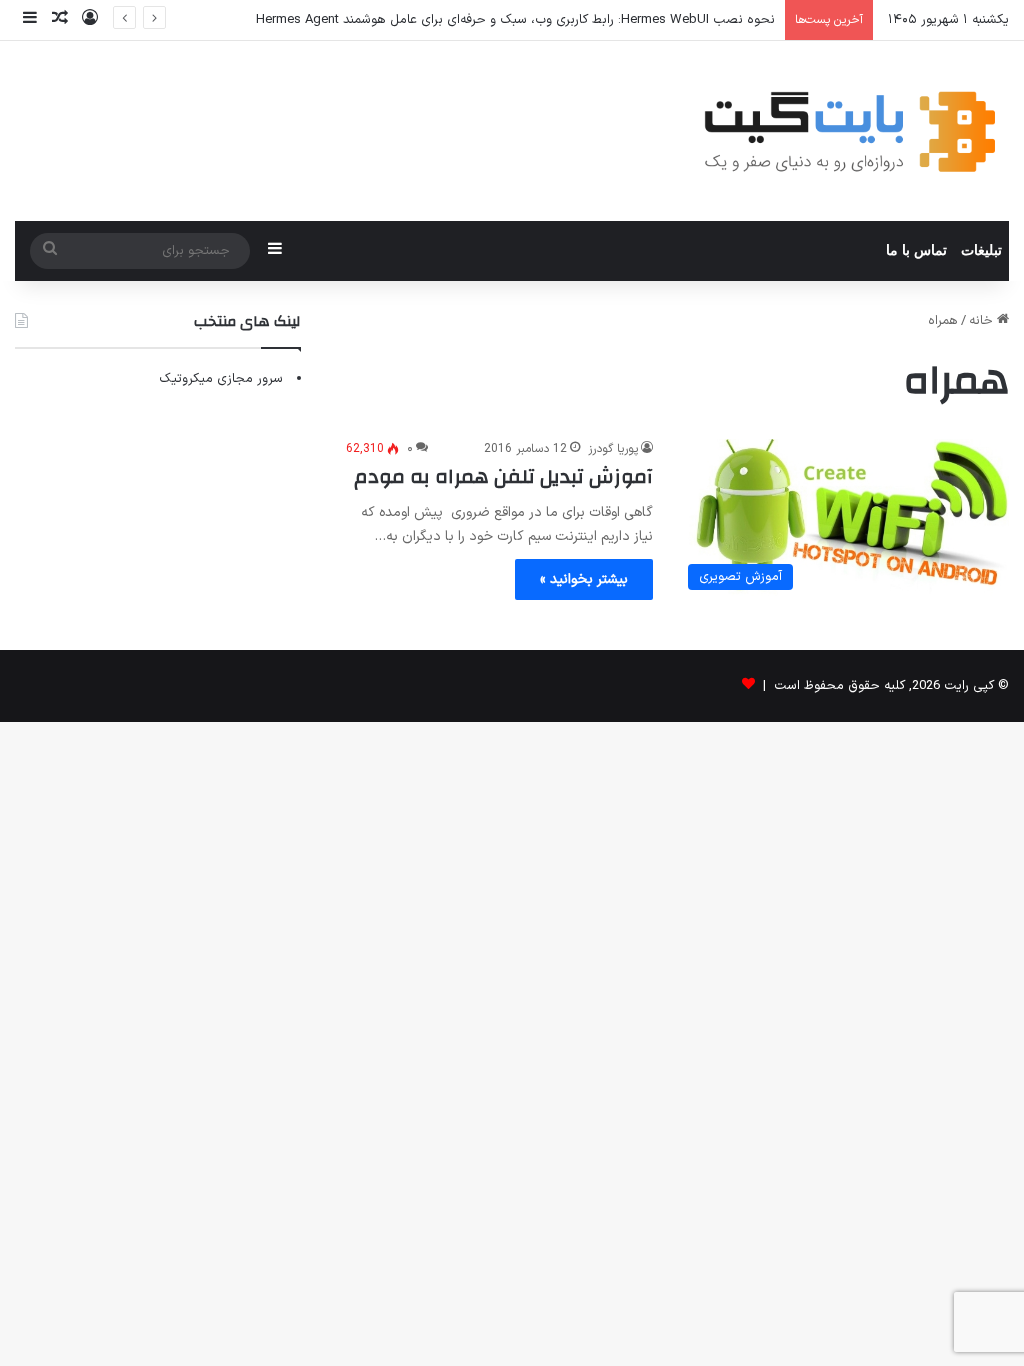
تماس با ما (916, 250)
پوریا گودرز (613, 449)
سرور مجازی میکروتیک (221, 379)
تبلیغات (981, 250)
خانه (983, 321)
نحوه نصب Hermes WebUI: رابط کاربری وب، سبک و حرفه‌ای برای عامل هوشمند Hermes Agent (515, 20)
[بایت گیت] (850, 131)
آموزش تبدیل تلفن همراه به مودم (503, 476)
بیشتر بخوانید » (584, 579)
